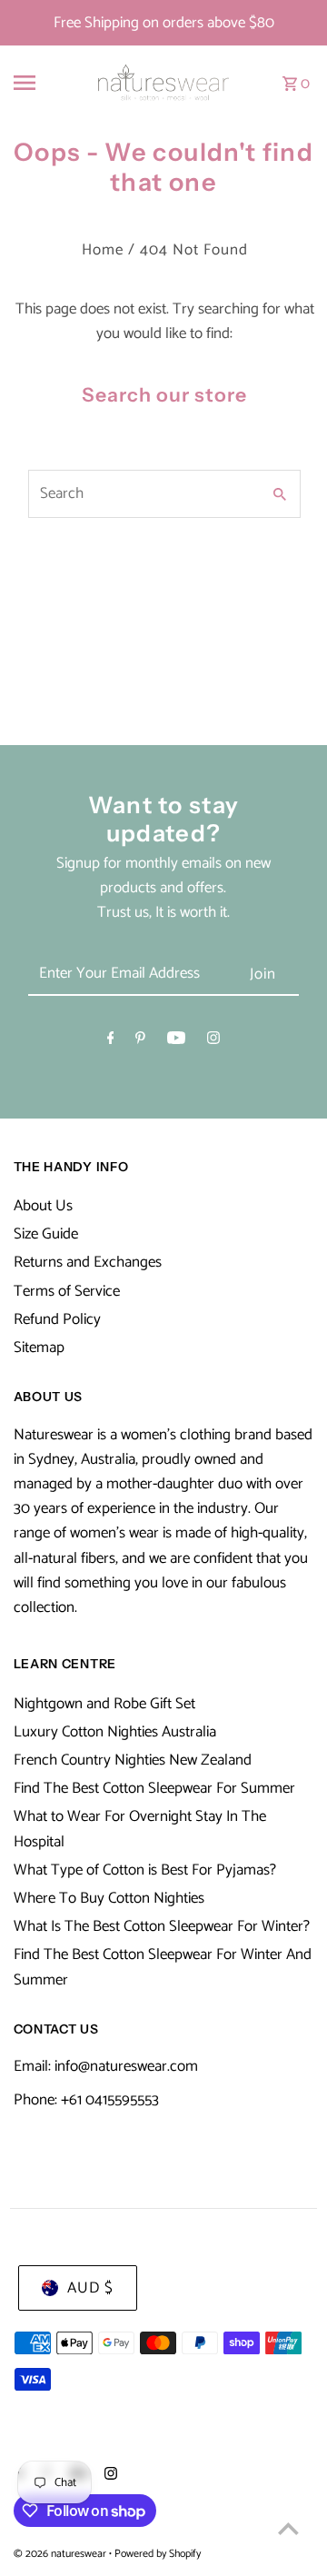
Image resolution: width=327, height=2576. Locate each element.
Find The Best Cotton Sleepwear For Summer (154, 1788)
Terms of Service (67, 1291)
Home (103, 250)
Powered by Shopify (158, 2554)
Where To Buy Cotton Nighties (109, 1898)
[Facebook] (111, 1042)
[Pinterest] (140, 1042)
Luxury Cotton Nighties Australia (115, 1732)
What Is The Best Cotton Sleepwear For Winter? (162, 1926)
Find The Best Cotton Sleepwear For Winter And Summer (163, 1967)
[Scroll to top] (288, 2528)
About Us (43, 1206)
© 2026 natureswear (61, 2554)
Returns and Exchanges (88, 1262)
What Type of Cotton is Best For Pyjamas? (145, 1870)
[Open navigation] (35, 83)
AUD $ (90, 2288)
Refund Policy (57, 1319)
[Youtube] (176, 1042)
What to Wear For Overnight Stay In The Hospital (140, 1829)
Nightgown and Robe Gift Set (104, 1704)
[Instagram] (213, 1042)
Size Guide (46, 1234)
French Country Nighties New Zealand (133, 1760)
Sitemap (39, 1348)
